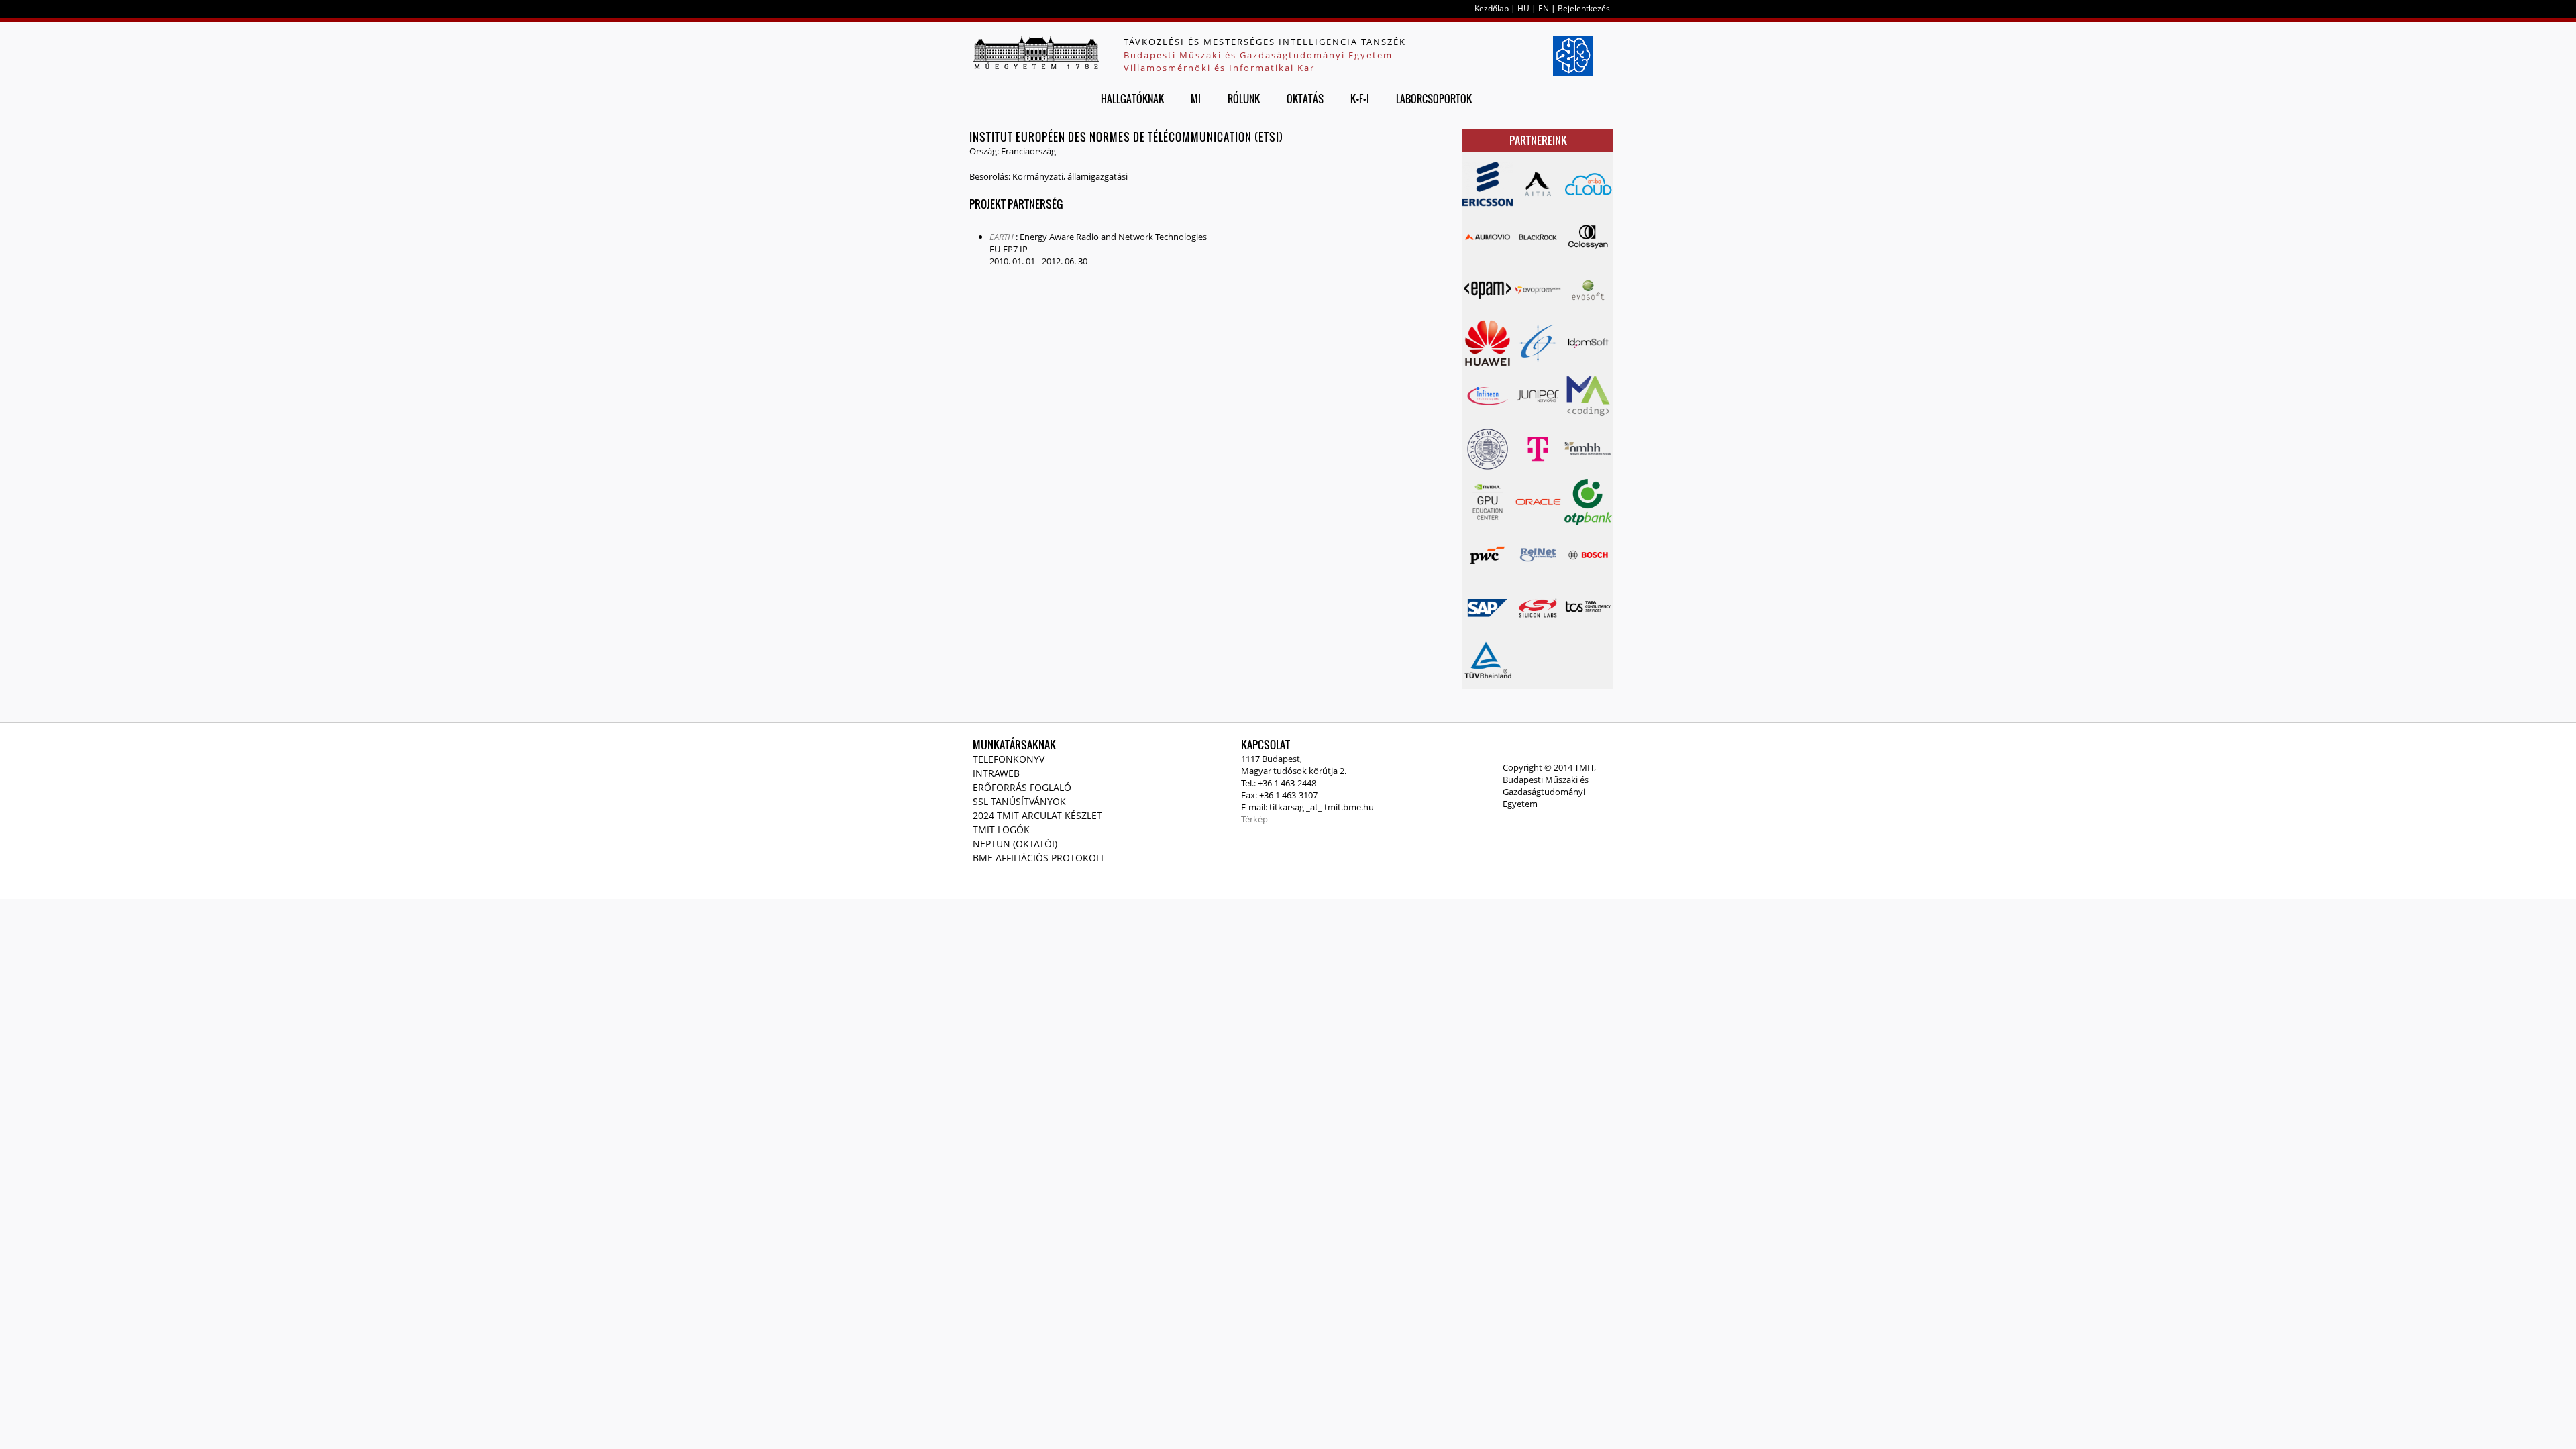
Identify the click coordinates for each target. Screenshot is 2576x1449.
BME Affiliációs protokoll (1039, 858)
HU (1523, 8)
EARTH (1002, 237)
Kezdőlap (1492, 8)
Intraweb (996, 773)
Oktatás (1305, 99)
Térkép (1254, 819)
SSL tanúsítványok (1019, 801)
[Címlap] (1036, 52)
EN (1544, 8)
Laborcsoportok (1434, 99)
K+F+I (1360, 99)
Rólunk (1244, 99)
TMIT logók (1001, 829)
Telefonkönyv (1009, 759)
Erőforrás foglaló (1022, 787)
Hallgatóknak (1132, 99)
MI (1196, 99)
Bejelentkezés (1584, 8)
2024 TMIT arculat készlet (1037, 815)
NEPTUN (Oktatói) (1015, 844)
